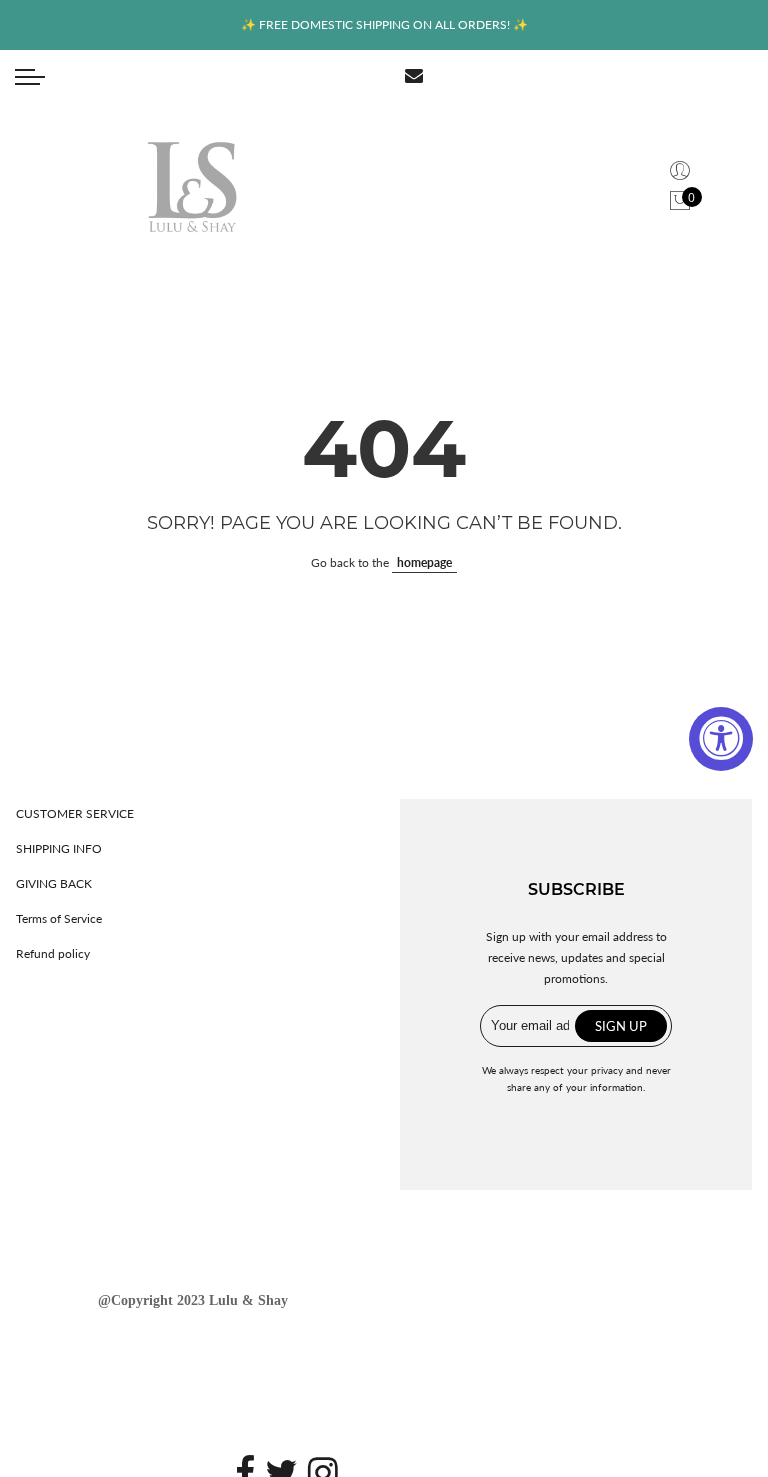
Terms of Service (59, 918)
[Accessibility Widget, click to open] (721, 739)
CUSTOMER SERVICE (75, 813)
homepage (424, 562)
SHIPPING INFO (59, 848)
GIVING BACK (54, 883)
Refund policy (53, 953)
